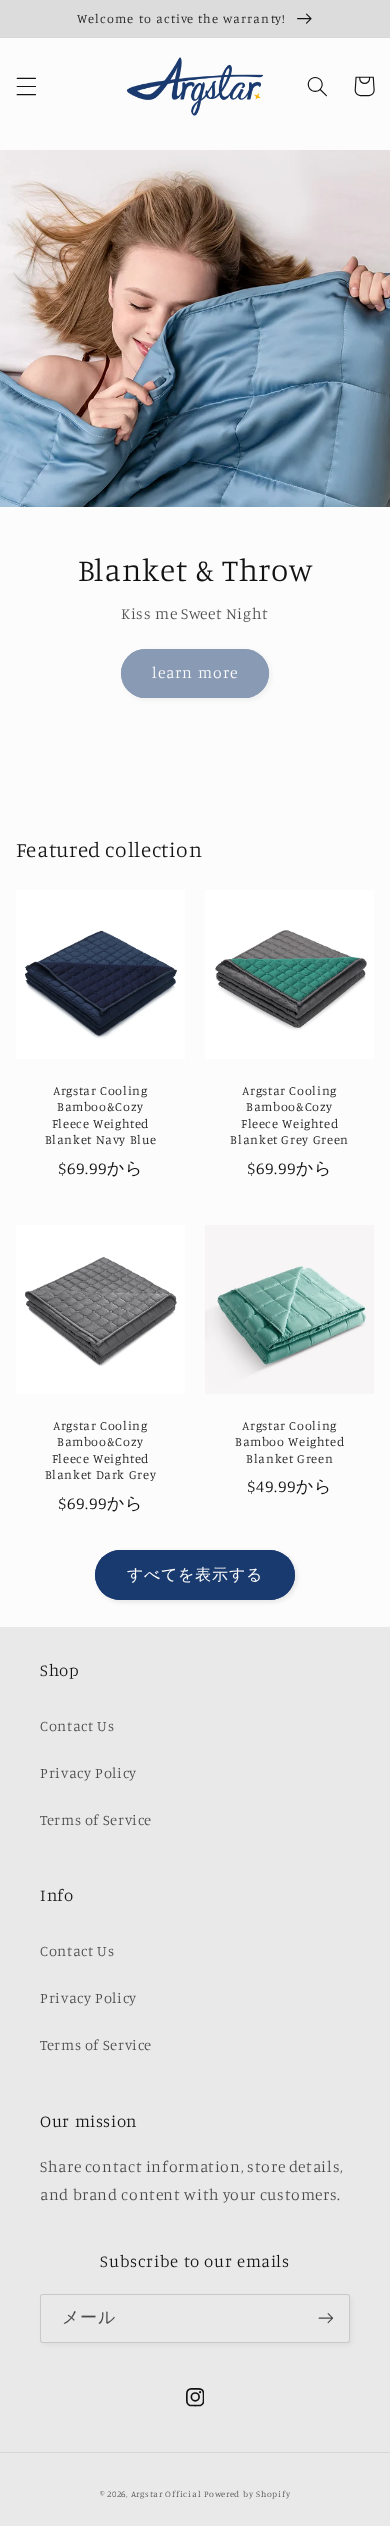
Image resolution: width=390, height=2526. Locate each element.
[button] (26, 86)
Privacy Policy (88, 1772)
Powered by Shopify (247, 2493)
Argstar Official (166, 2493)
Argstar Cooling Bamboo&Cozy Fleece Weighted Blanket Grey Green (289, 1115)
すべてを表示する (195, 1574)
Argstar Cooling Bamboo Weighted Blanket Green (289, 1442)
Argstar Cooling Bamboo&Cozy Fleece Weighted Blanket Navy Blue (101, 1115)
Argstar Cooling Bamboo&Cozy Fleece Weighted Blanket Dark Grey (101, 1450)
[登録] (326, 2318)
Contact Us (77, 1725)
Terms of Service (96, 1819)
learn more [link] (195, 672)
